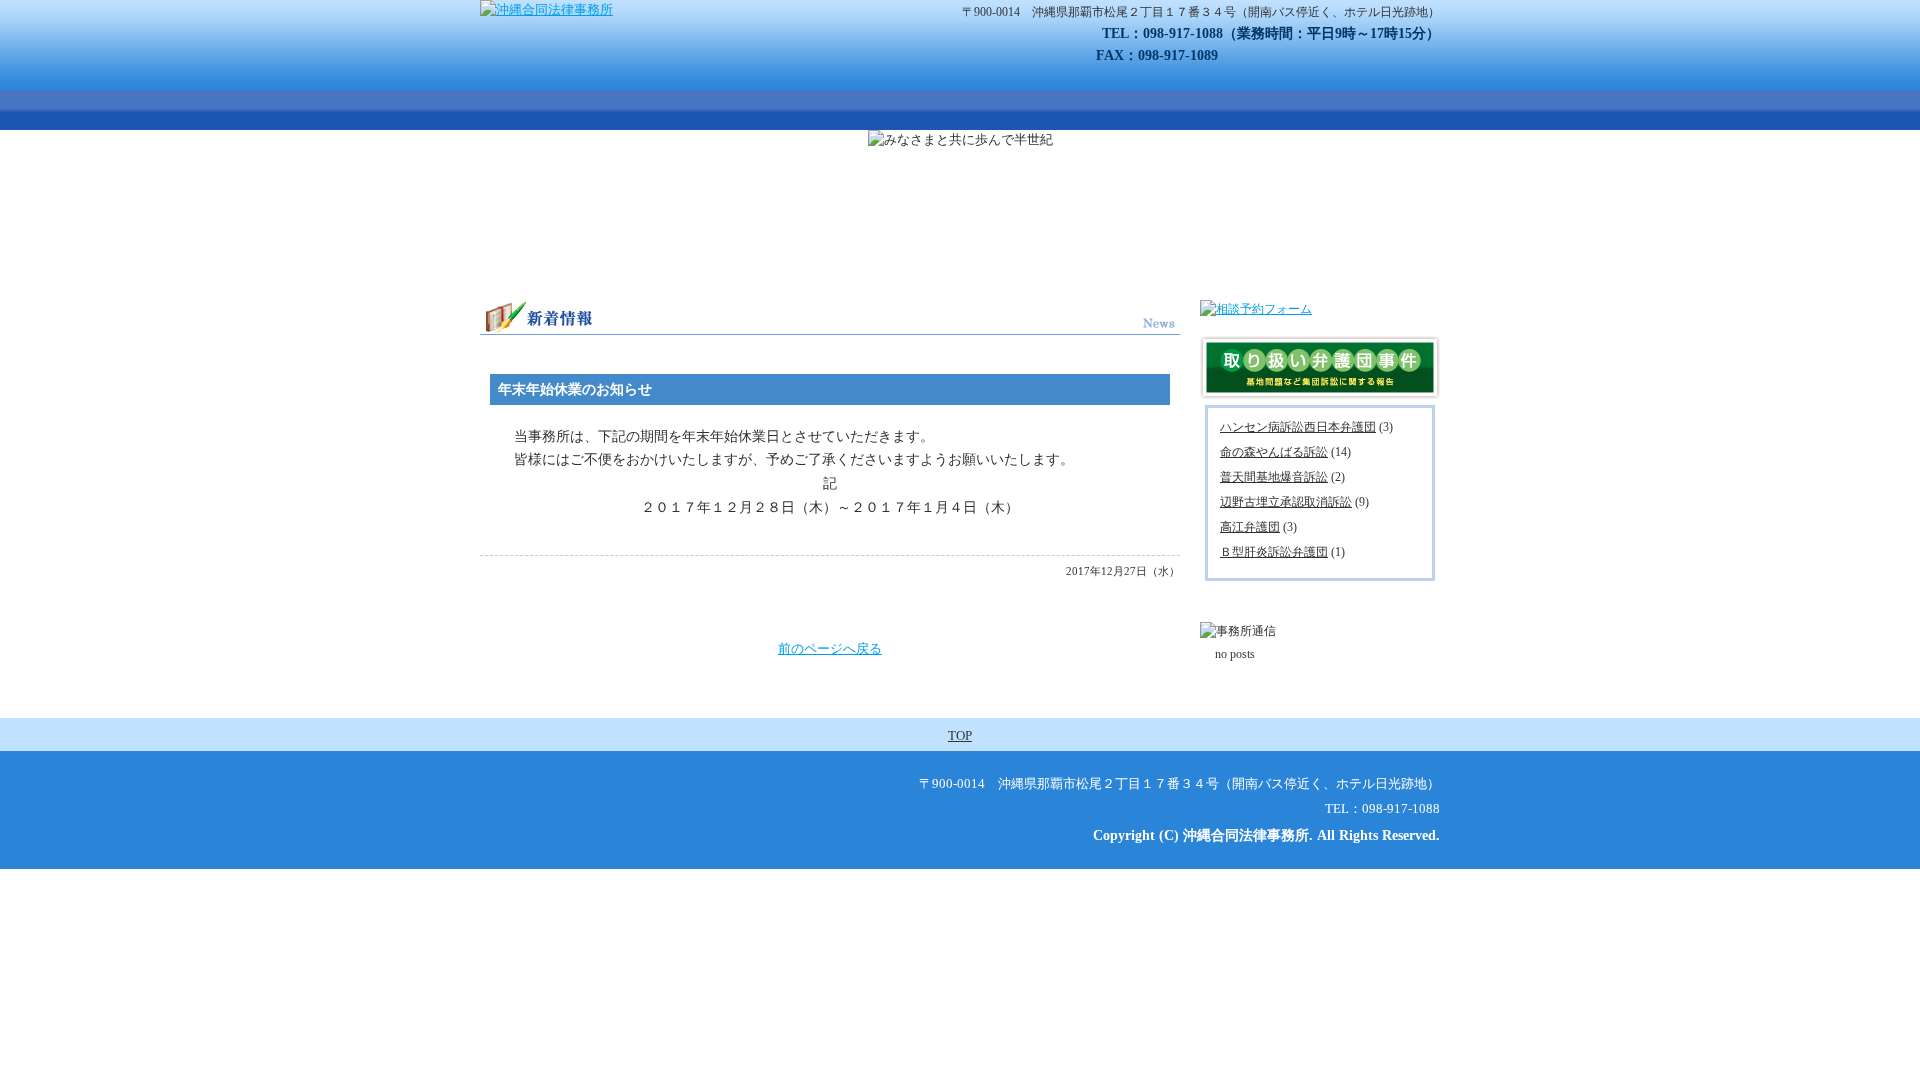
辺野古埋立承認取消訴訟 (1286, 502)
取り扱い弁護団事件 (905, 110)
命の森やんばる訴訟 (1274, 452)
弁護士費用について (1040, 110)
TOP (960, 735)
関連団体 (1387, 110)
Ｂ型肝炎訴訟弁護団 (1274, 552)
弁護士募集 (1275, 110)
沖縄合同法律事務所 (500, 110)
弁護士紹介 (1155, 110)
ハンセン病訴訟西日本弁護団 (1298, 427)
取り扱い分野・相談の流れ (757, 110)
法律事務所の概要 (615, 110)
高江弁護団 (1250, 527)
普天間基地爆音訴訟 (1274, 477)
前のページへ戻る (830, 648)
